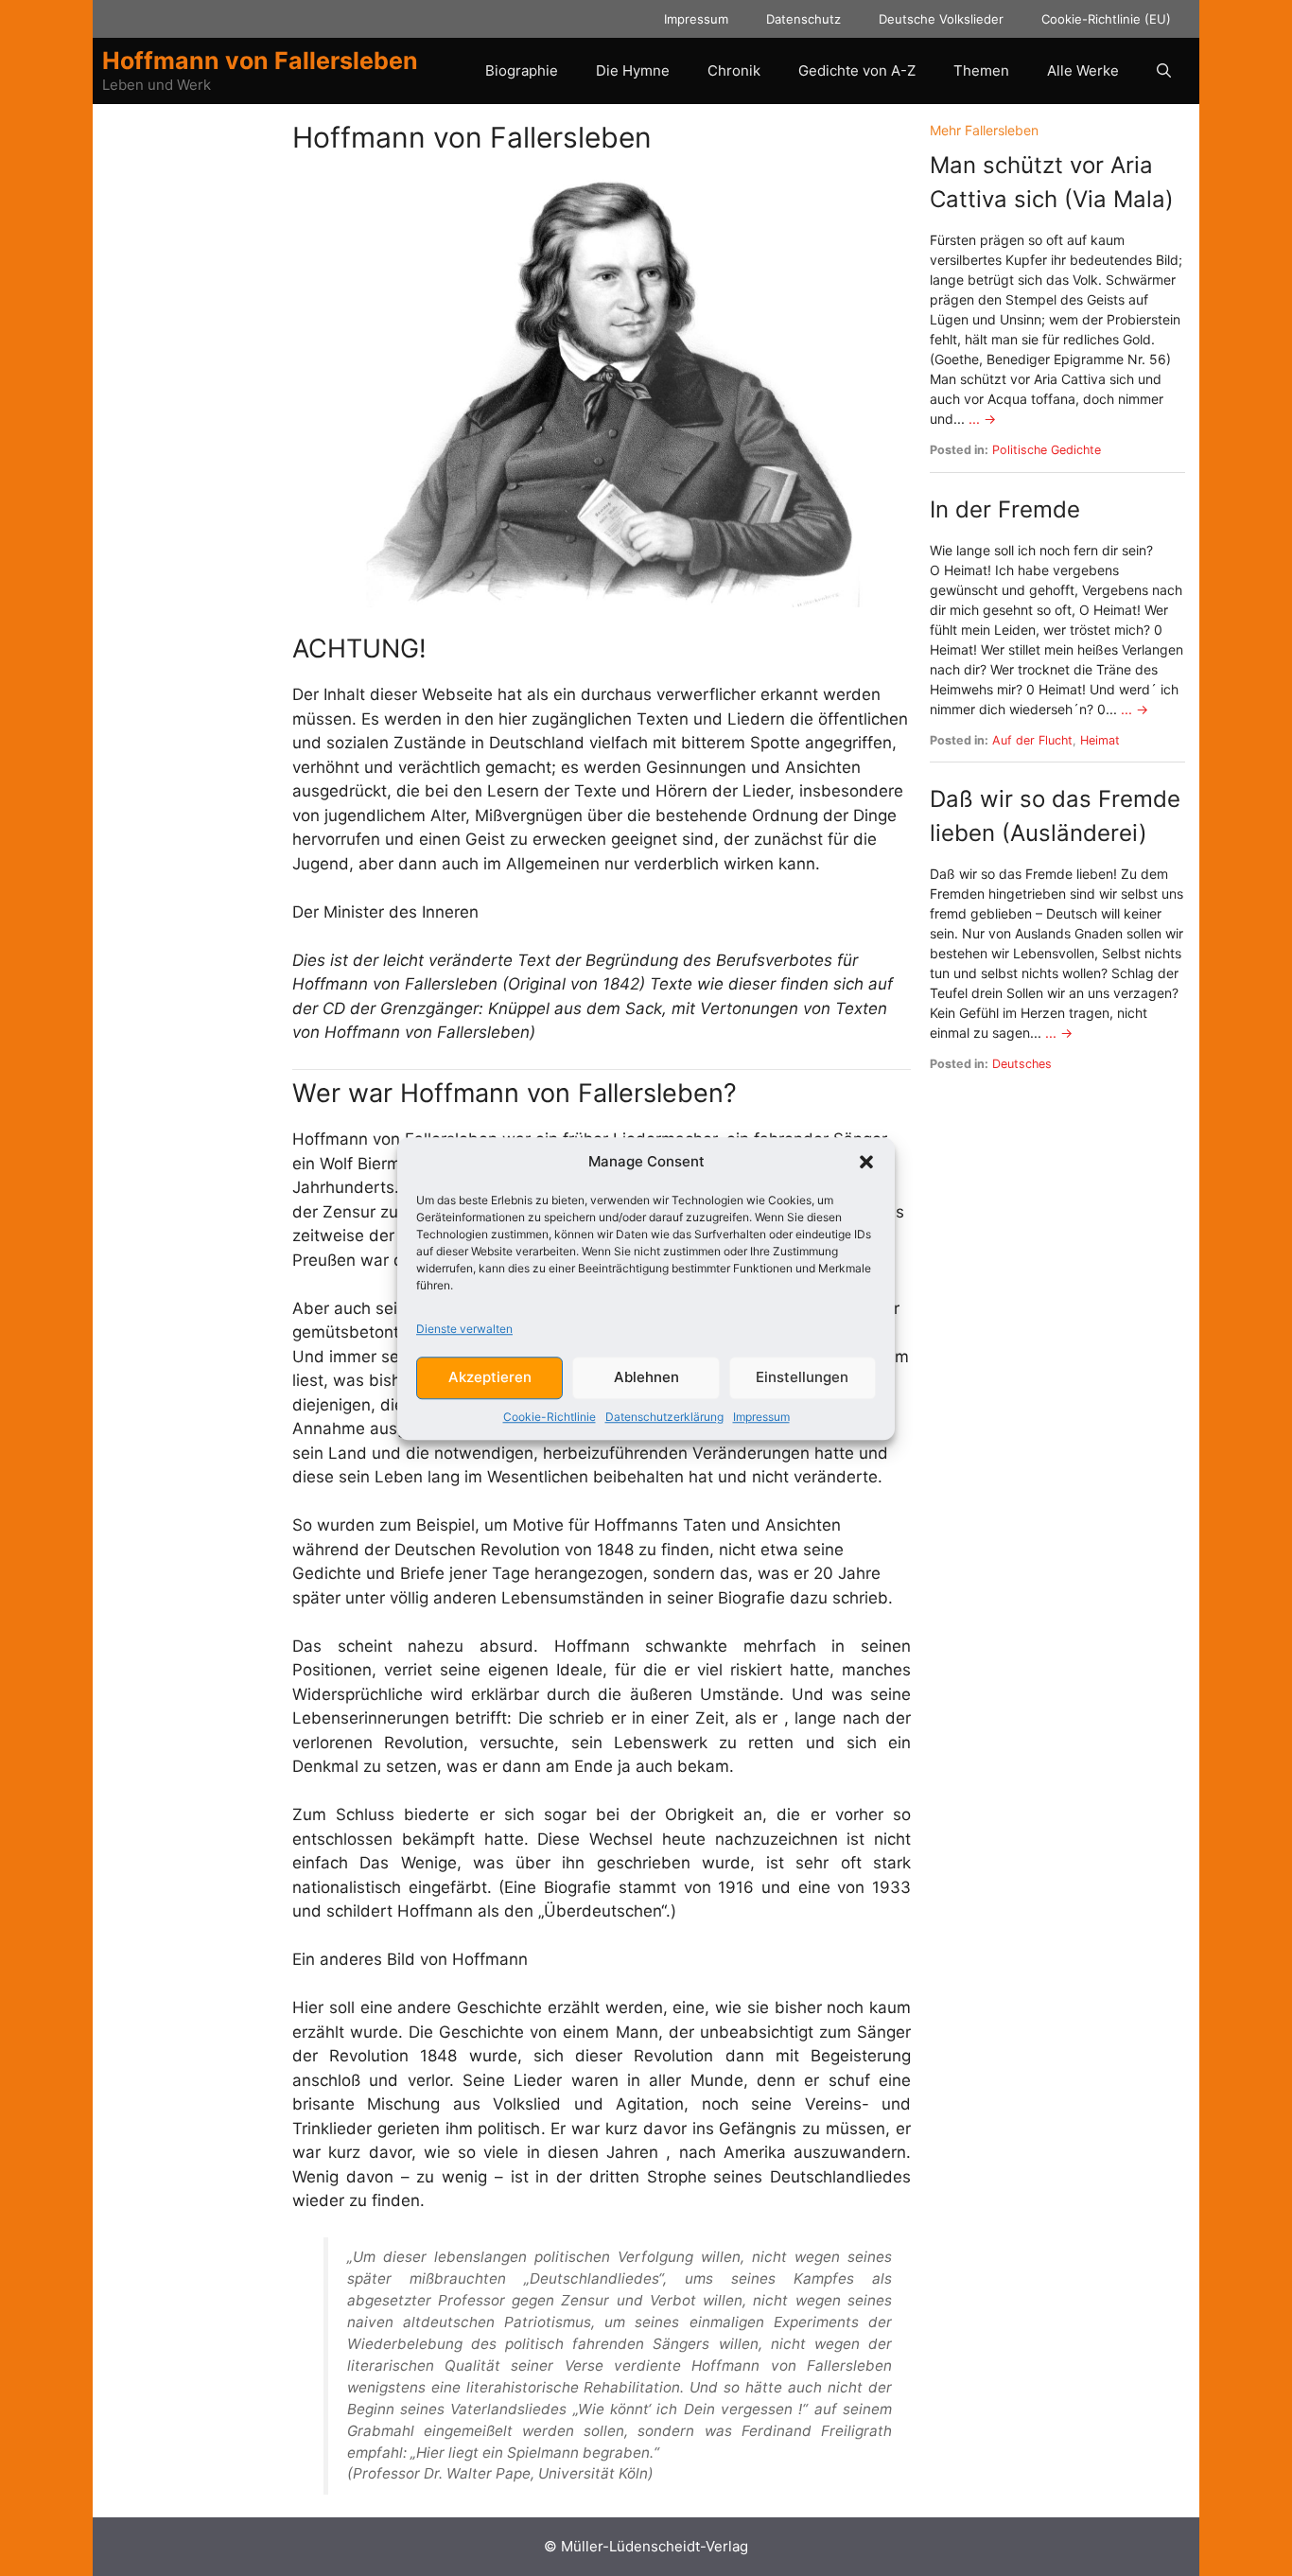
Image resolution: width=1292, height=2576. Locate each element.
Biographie (522, 70)
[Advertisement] (195, 404)
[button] (866, 1162)
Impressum (761, 1416)
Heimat (1100, 740)
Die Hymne (633, 70)
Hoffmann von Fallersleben (260, 61)
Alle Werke (1083, 70)
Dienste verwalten (464, 1328)
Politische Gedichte (1047, 450)
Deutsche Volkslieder (941, 19)
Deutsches (1022, 1064)
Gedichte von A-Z (857, 70)
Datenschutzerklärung (664, 1416)
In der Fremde (1005, 509)
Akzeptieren (490, 1377)
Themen (981, 70)
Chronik (734, 70)
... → (982, 419)
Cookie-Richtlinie (550, 1416)
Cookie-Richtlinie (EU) (1106, 19)
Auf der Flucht (1032, 740)
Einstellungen (802, 1377)
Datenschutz (803, 19)
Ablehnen (646, 1377)
